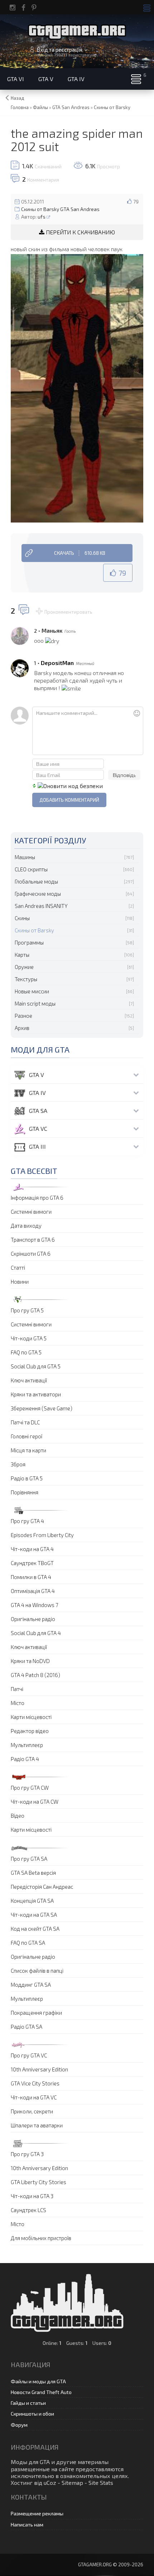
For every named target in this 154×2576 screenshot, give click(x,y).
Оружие (24, 967)
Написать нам (27, 2525)
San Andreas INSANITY (41, 906)
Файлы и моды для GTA (38, 2381)
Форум (19, 2425)
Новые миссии (32, 991)
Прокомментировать (68, 612)
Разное (23, 1016)
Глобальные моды (36, 881)
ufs (42, 217)
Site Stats (101, 2483)
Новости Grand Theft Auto (41, 2392)
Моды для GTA (30, 2462)
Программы (29, 942)
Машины (25, 857)
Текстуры (26, 979)
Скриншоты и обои (32, 2414)
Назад (18, 98)
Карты (22, 955)
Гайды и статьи (28, 2403)
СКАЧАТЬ (80, 553)
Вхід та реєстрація (59, 50)
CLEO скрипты (31, 869)
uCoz (50, 2483)
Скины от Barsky (34, 930)
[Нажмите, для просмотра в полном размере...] (77, 387)
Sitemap (72, 2483)
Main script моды (35, 1003)
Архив (22, 1028)
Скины (22, 918)
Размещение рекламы (37, 2513)
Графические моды (38, 894)
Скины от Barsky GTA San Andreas (60, 209)
